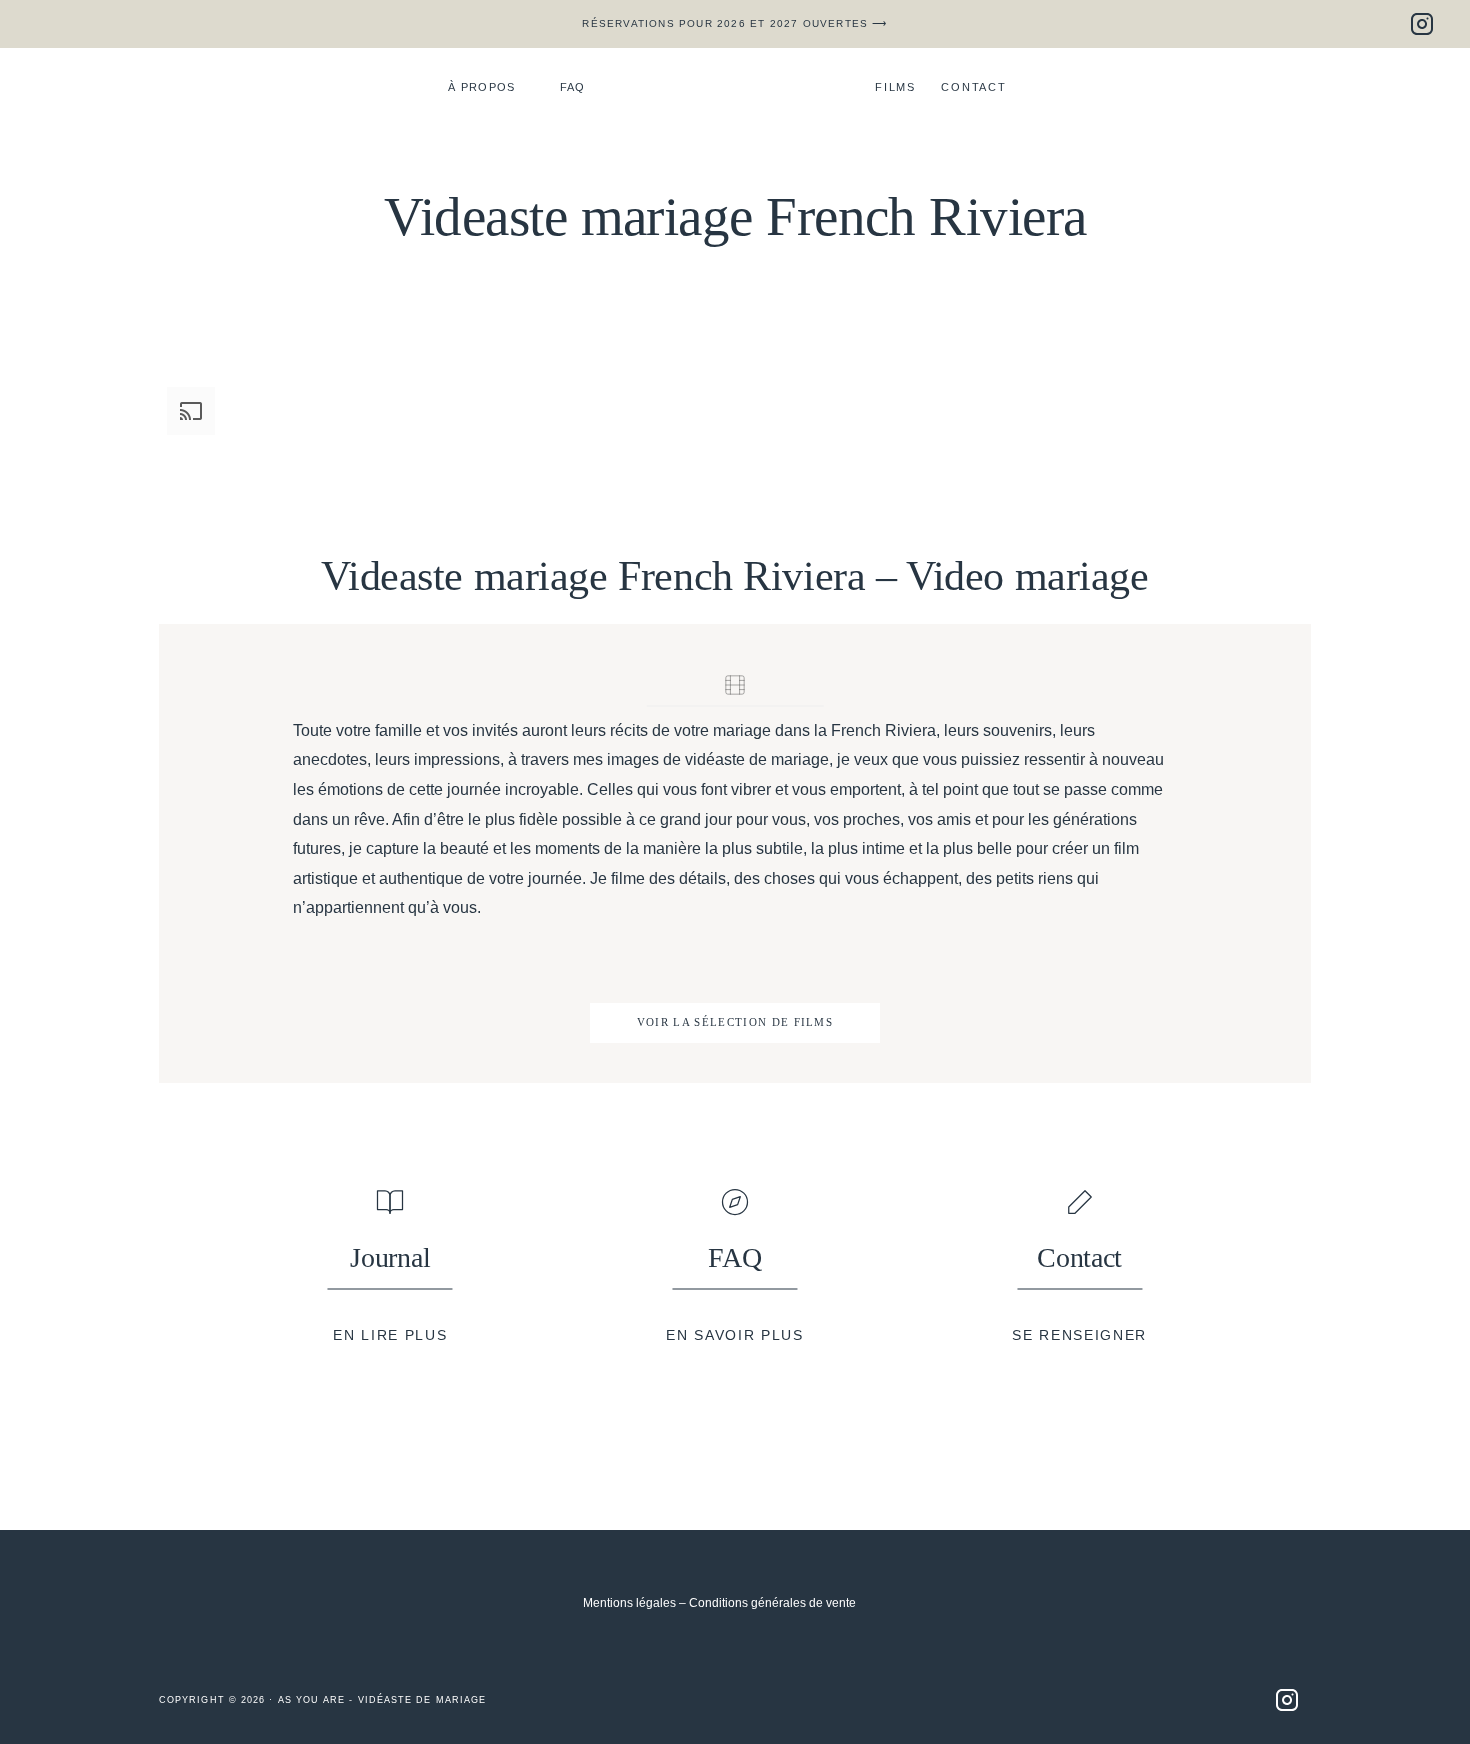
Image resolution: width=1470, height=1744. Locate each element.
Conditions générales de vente (772, 1603)
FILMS (895, 87)
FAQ (573, 87)
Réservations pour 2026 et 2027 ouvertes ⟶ (734, 23)
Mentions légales (629, 1603)
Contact (1079, 1257)
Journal (390, 1257)
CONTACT (973, 87)
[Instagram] (1422, 24)
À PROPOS (482, 87)
